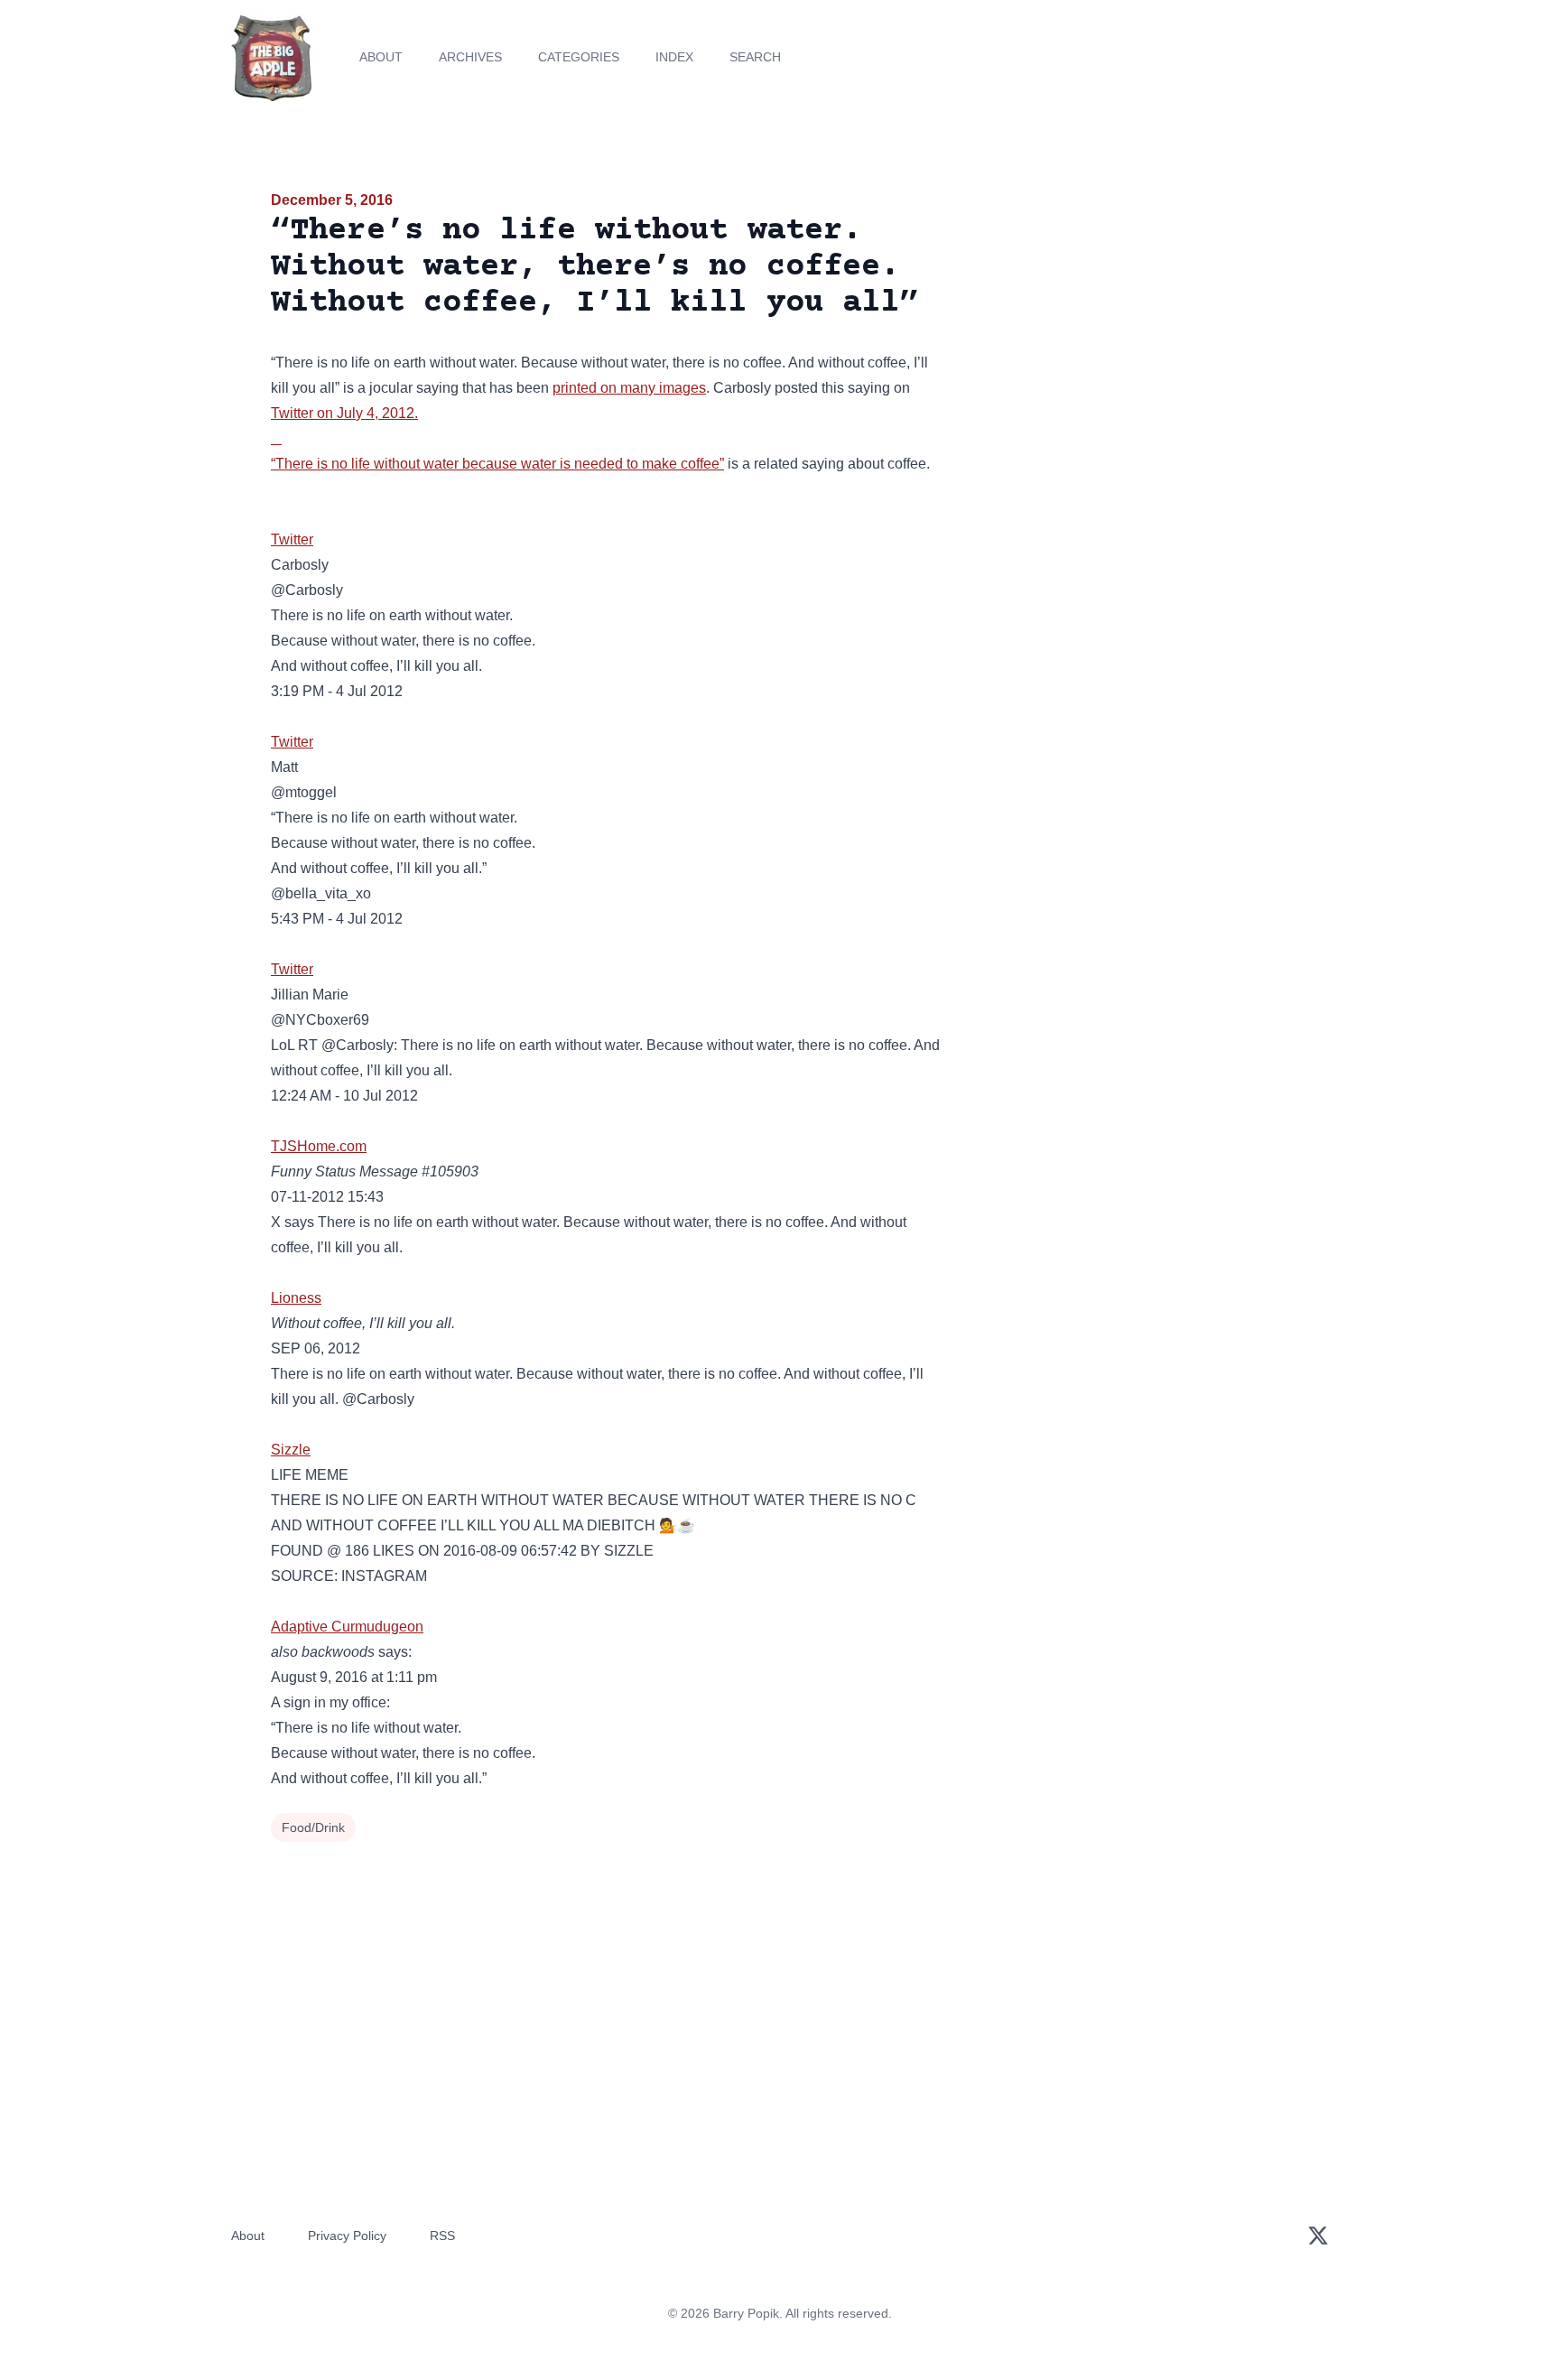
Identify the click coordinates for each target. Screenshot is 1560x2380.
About (381, 57)
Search (755, 57)
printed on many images (629, 388)
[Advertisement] (1127, 329)
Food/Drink (313, 1827)
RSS (442, 2236)
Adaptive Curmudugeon (347, 1627)
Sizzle (291, 1450)
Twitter (292, 413)
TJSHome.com (319, 1146)
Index (674, 57)
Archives (470, 57)
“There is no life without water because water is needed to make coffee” (497, 464)
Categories (579, 57)
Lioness (296, 1298)
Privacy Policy (347, 2236)
